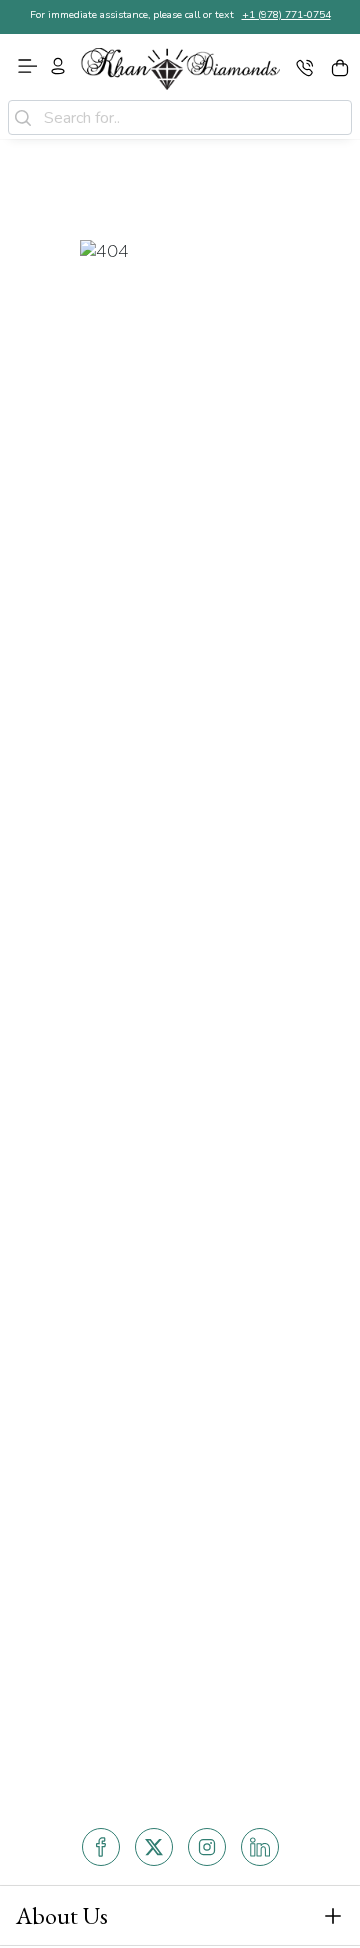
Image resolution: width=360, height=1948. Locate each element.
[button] (180, 1916)
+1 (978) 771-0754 (286, 14)
